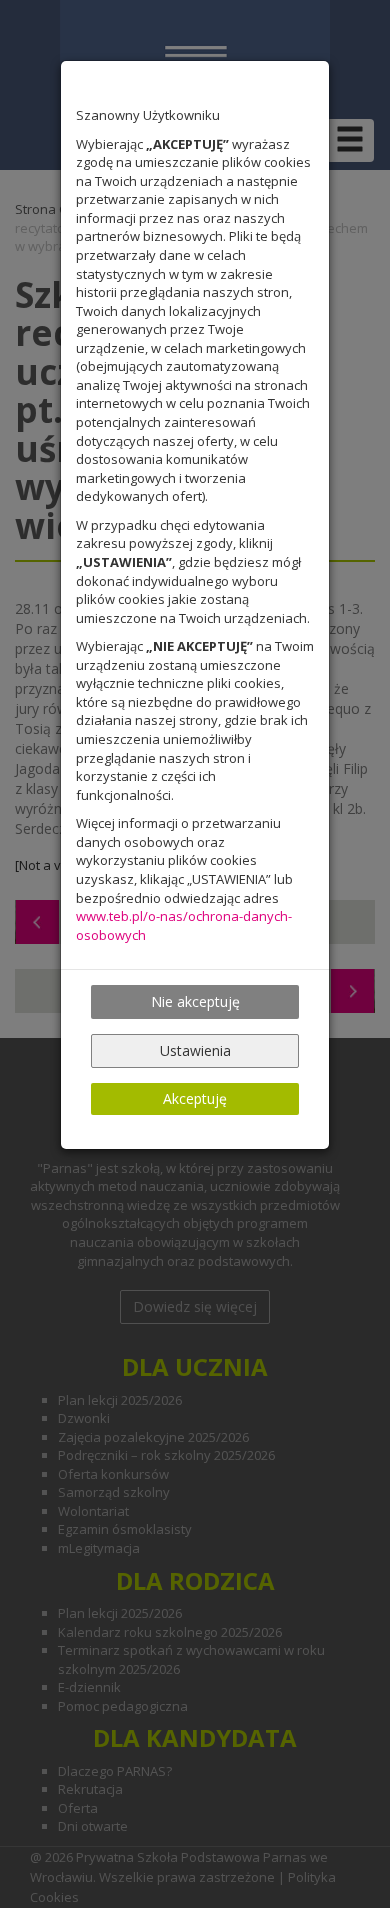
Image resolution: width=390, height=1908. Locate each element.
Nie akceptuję (195, 1001)
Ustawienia (195, 1050)
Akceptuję (195, 1098)
